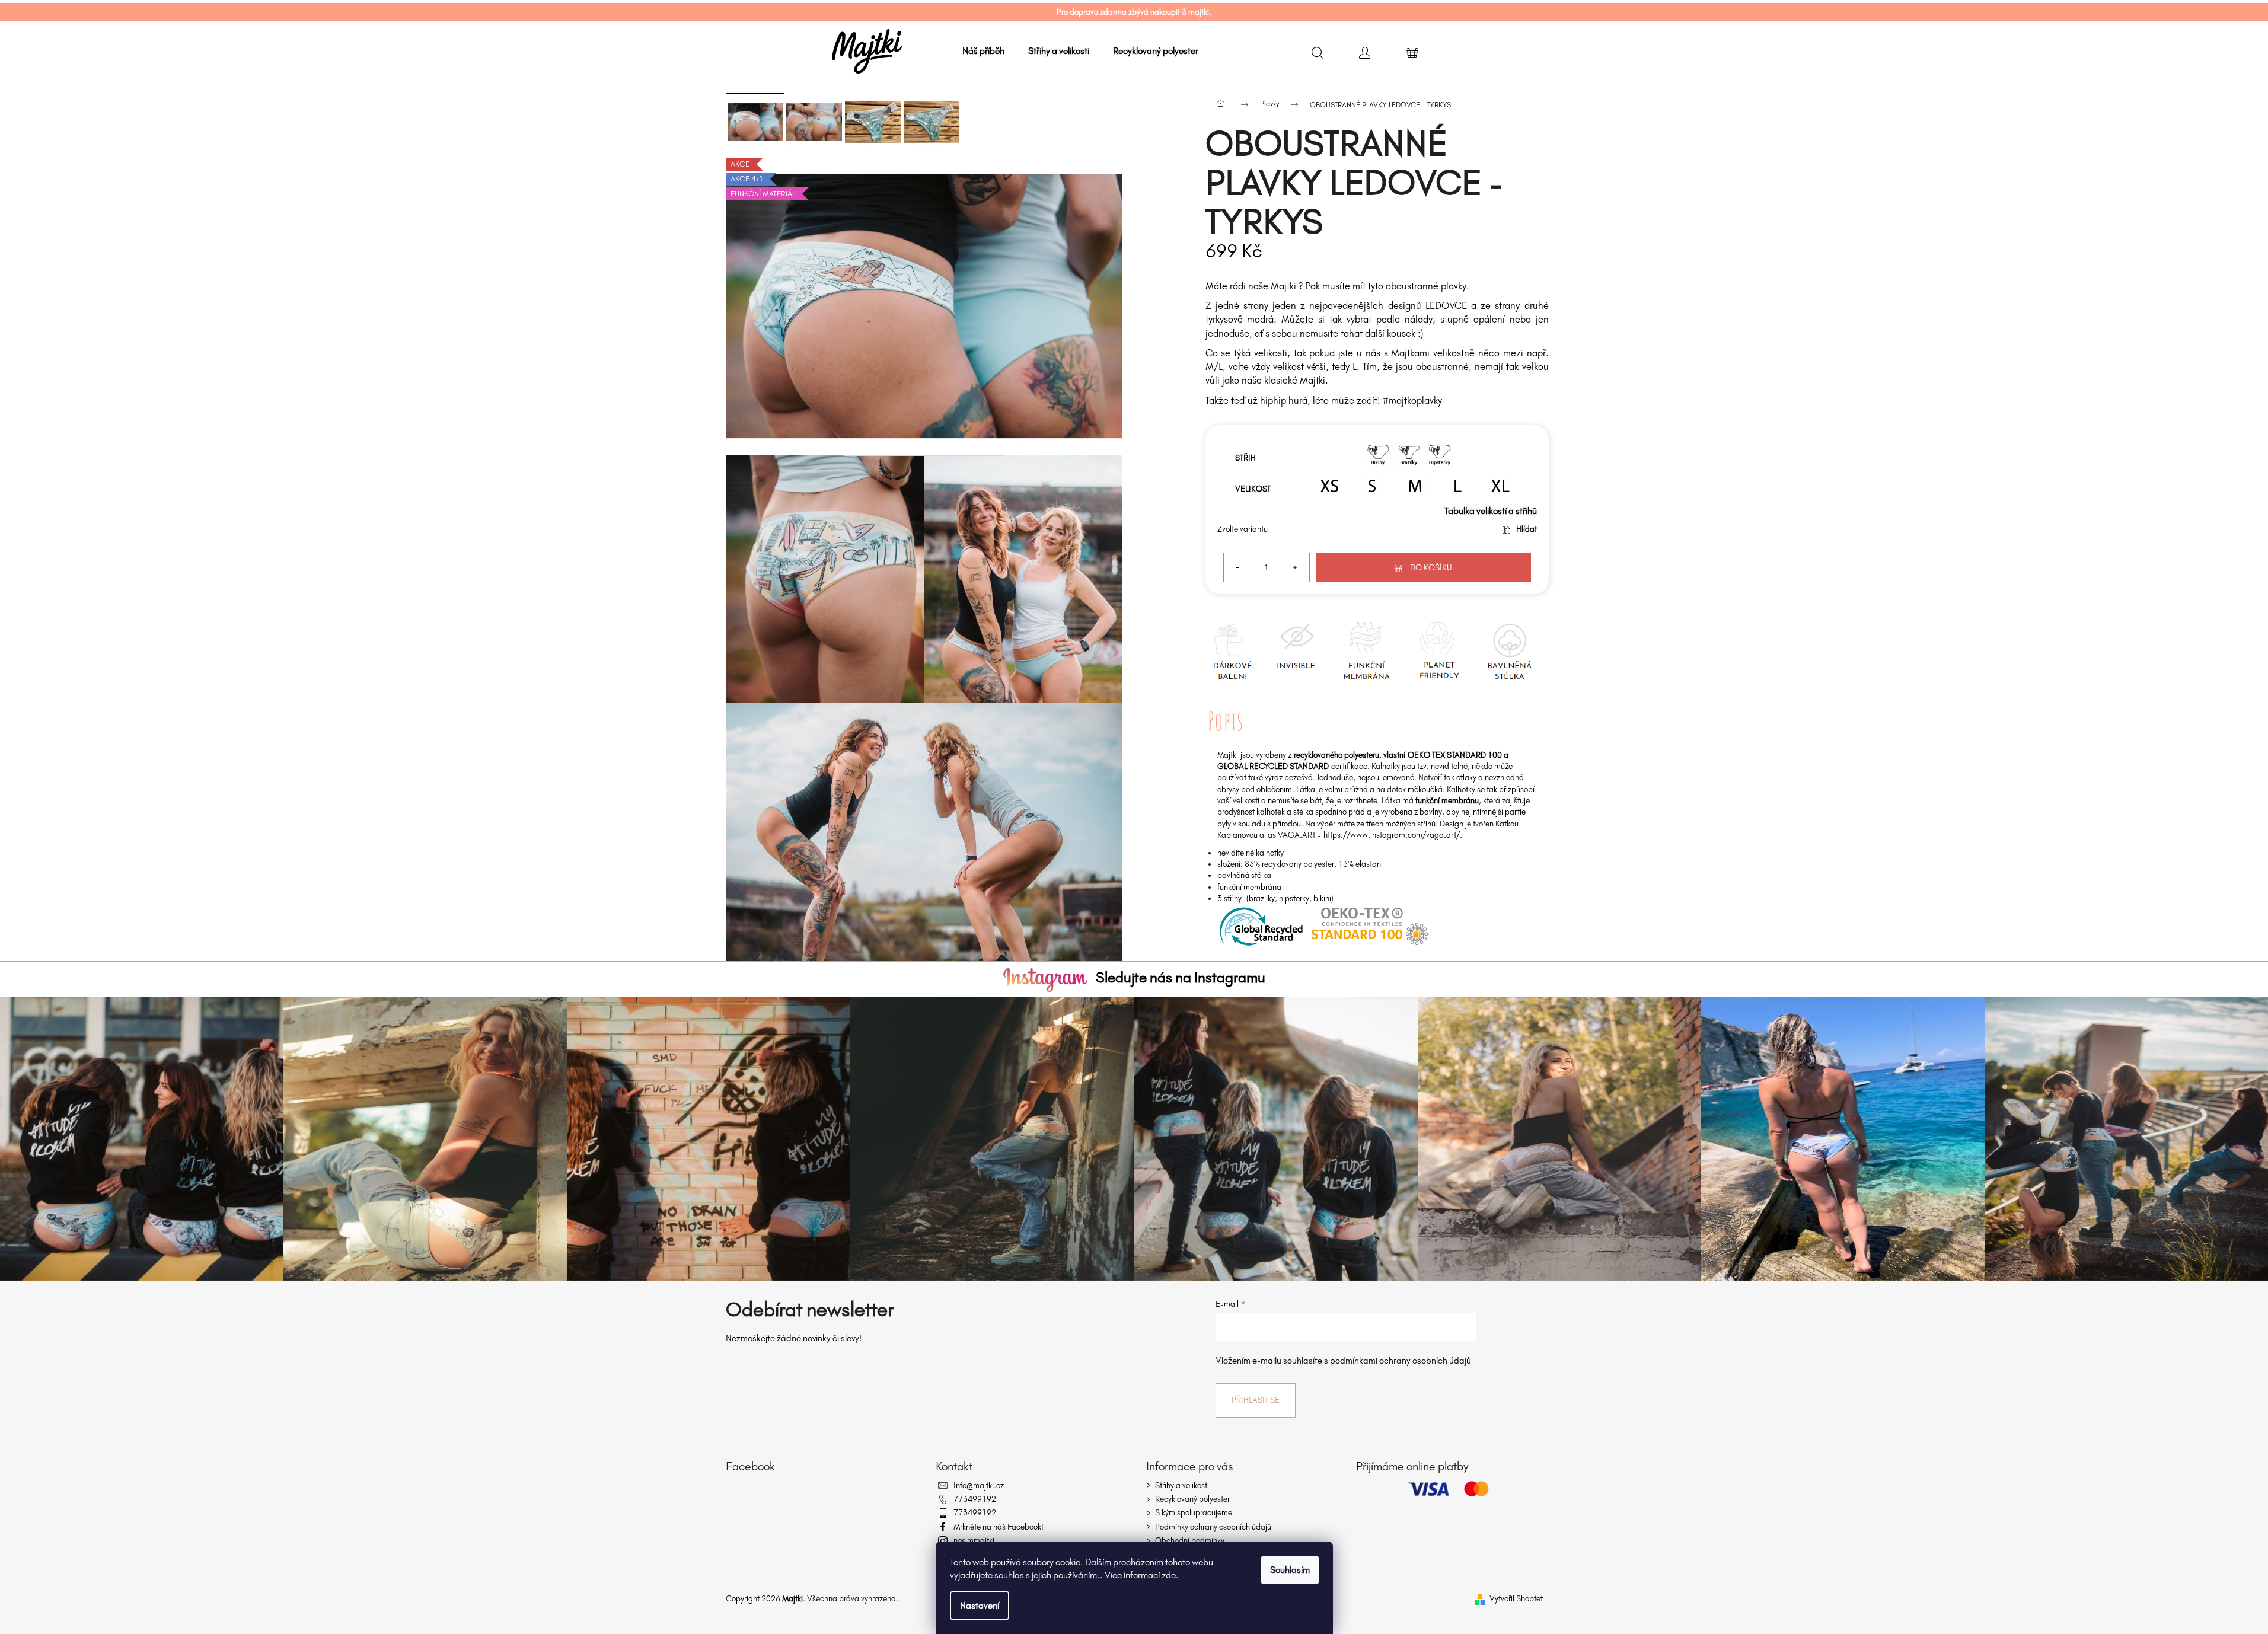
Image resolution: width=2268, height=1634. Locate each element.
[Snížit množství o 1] (1238, 567)
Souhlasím (1290, 1570)
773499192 (975, 1499)
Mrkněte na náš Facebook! (999, 1527)
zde (1169, 1575)
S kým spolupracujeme (1194, 1513)
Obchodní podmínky (1190, 1541)
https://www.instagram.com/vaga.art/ (1392, 835)
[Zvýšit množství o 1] (1295, 567)
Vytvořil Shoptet (1516, 1599)
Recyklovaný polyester (1192, 1499)
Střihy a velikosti (1182, 1485)
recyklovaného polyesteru (1336, 755)
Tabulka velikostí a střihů (1491, 511)
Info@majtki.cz (979, 1485)
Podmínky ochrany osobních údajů (1213, 1527)
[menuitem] (983, 51)
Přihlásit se (1256, 1400)
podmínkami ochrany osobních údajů (1401, 1361)
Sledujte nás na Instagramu (1181, 977)
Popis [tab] (1225, 721)
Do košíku (1431, 568)
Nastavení (980, 1605)
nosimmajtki (974, 1541)
